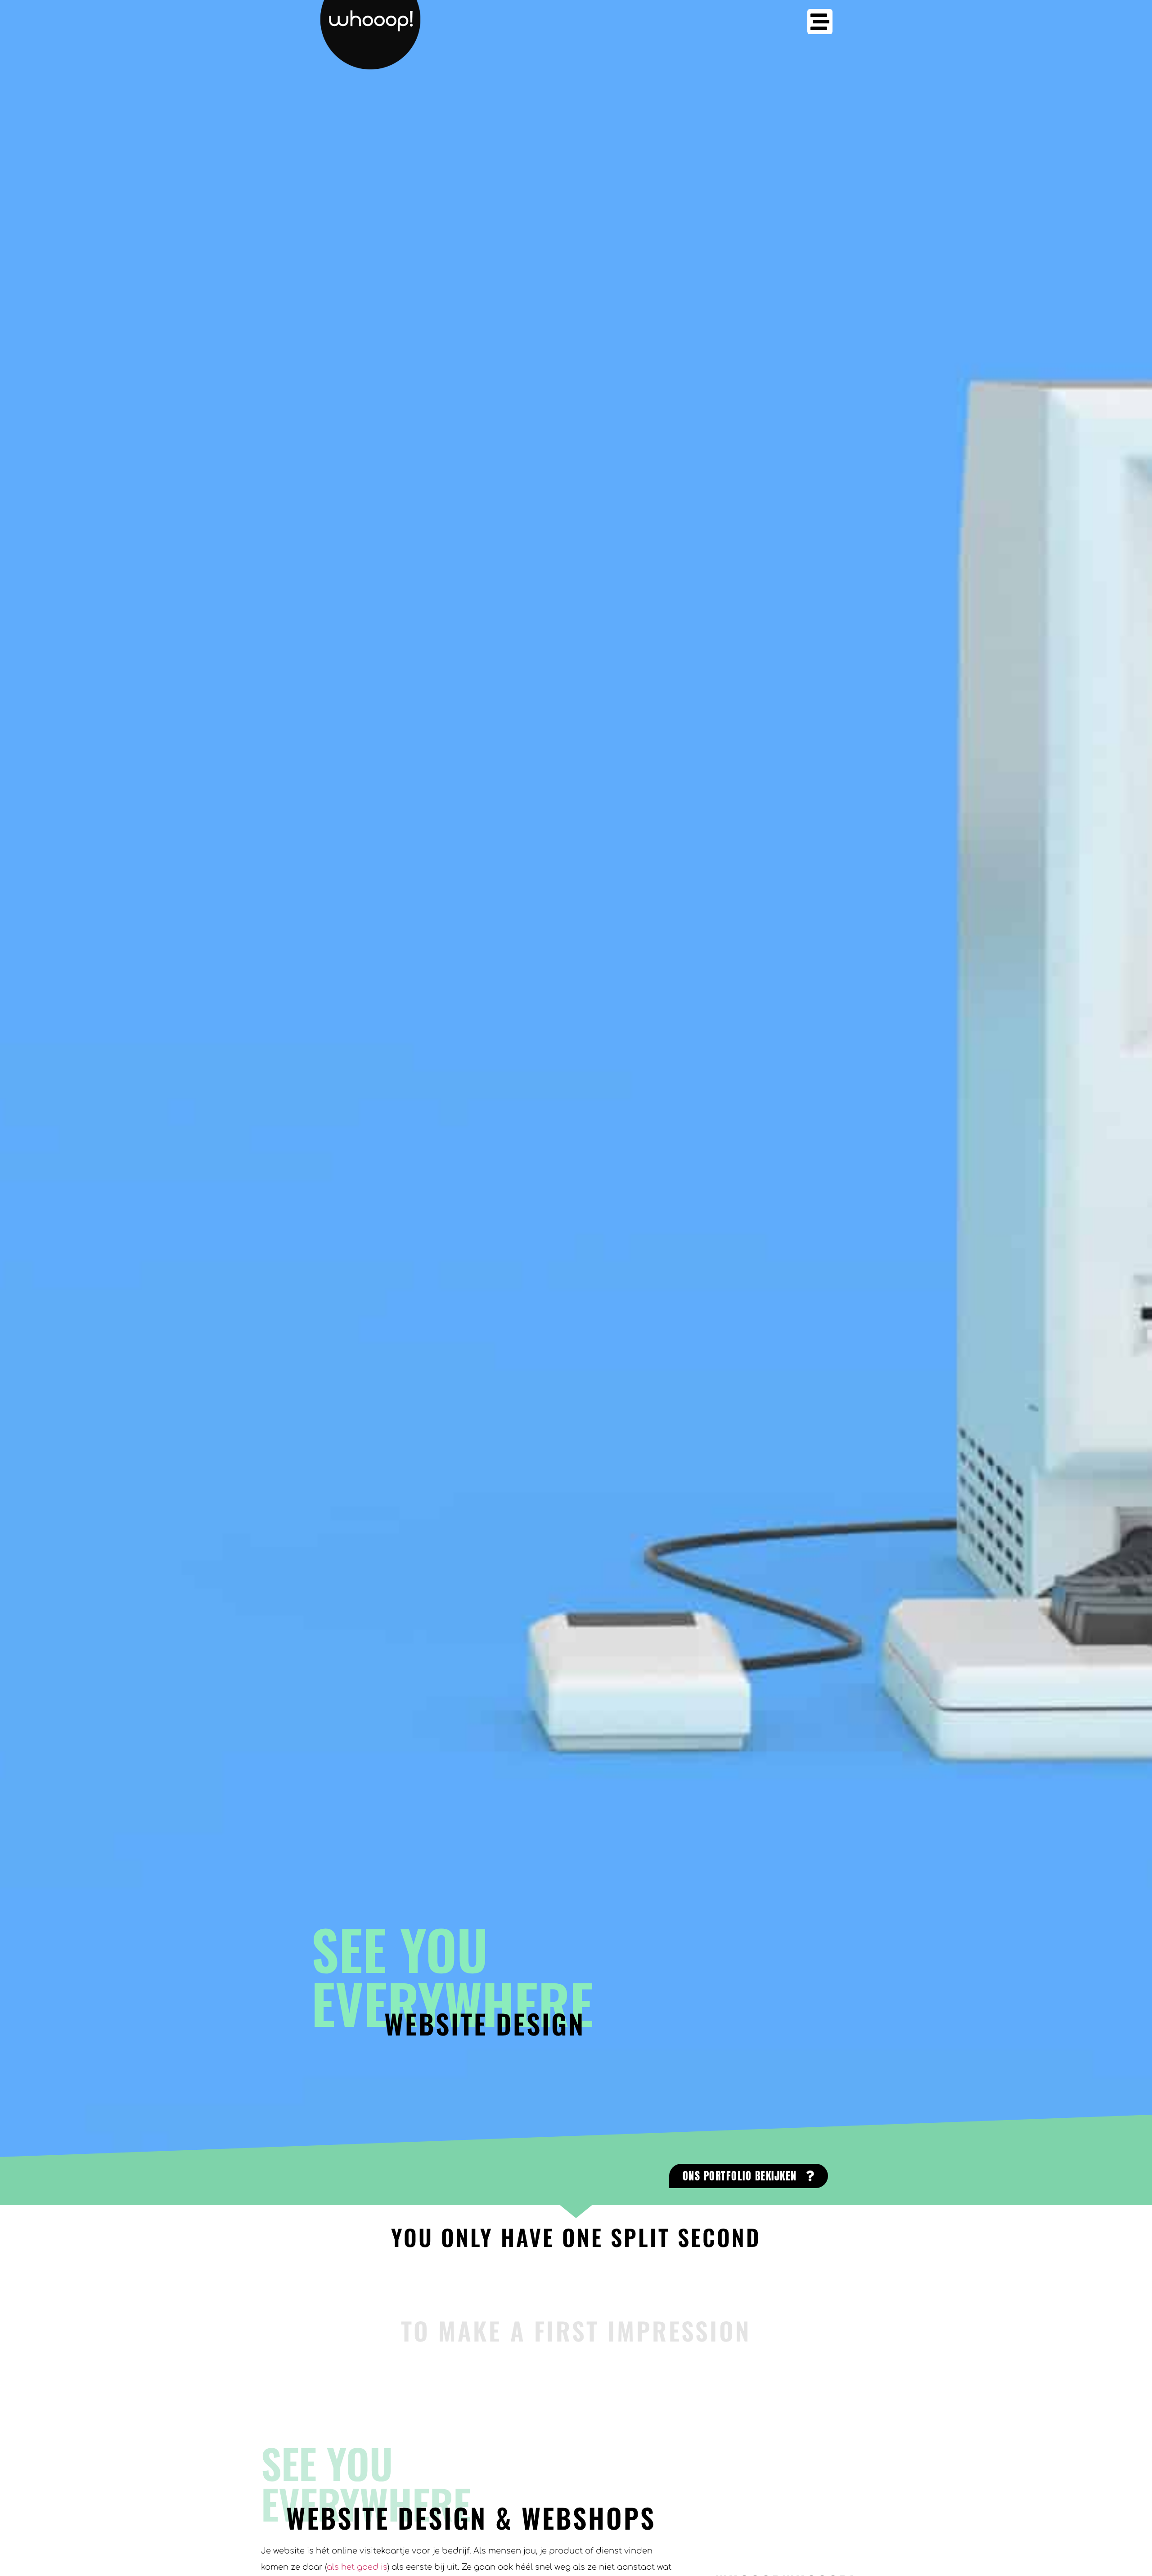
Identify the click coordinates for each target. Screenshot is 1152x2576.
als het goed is (357, 2567)
